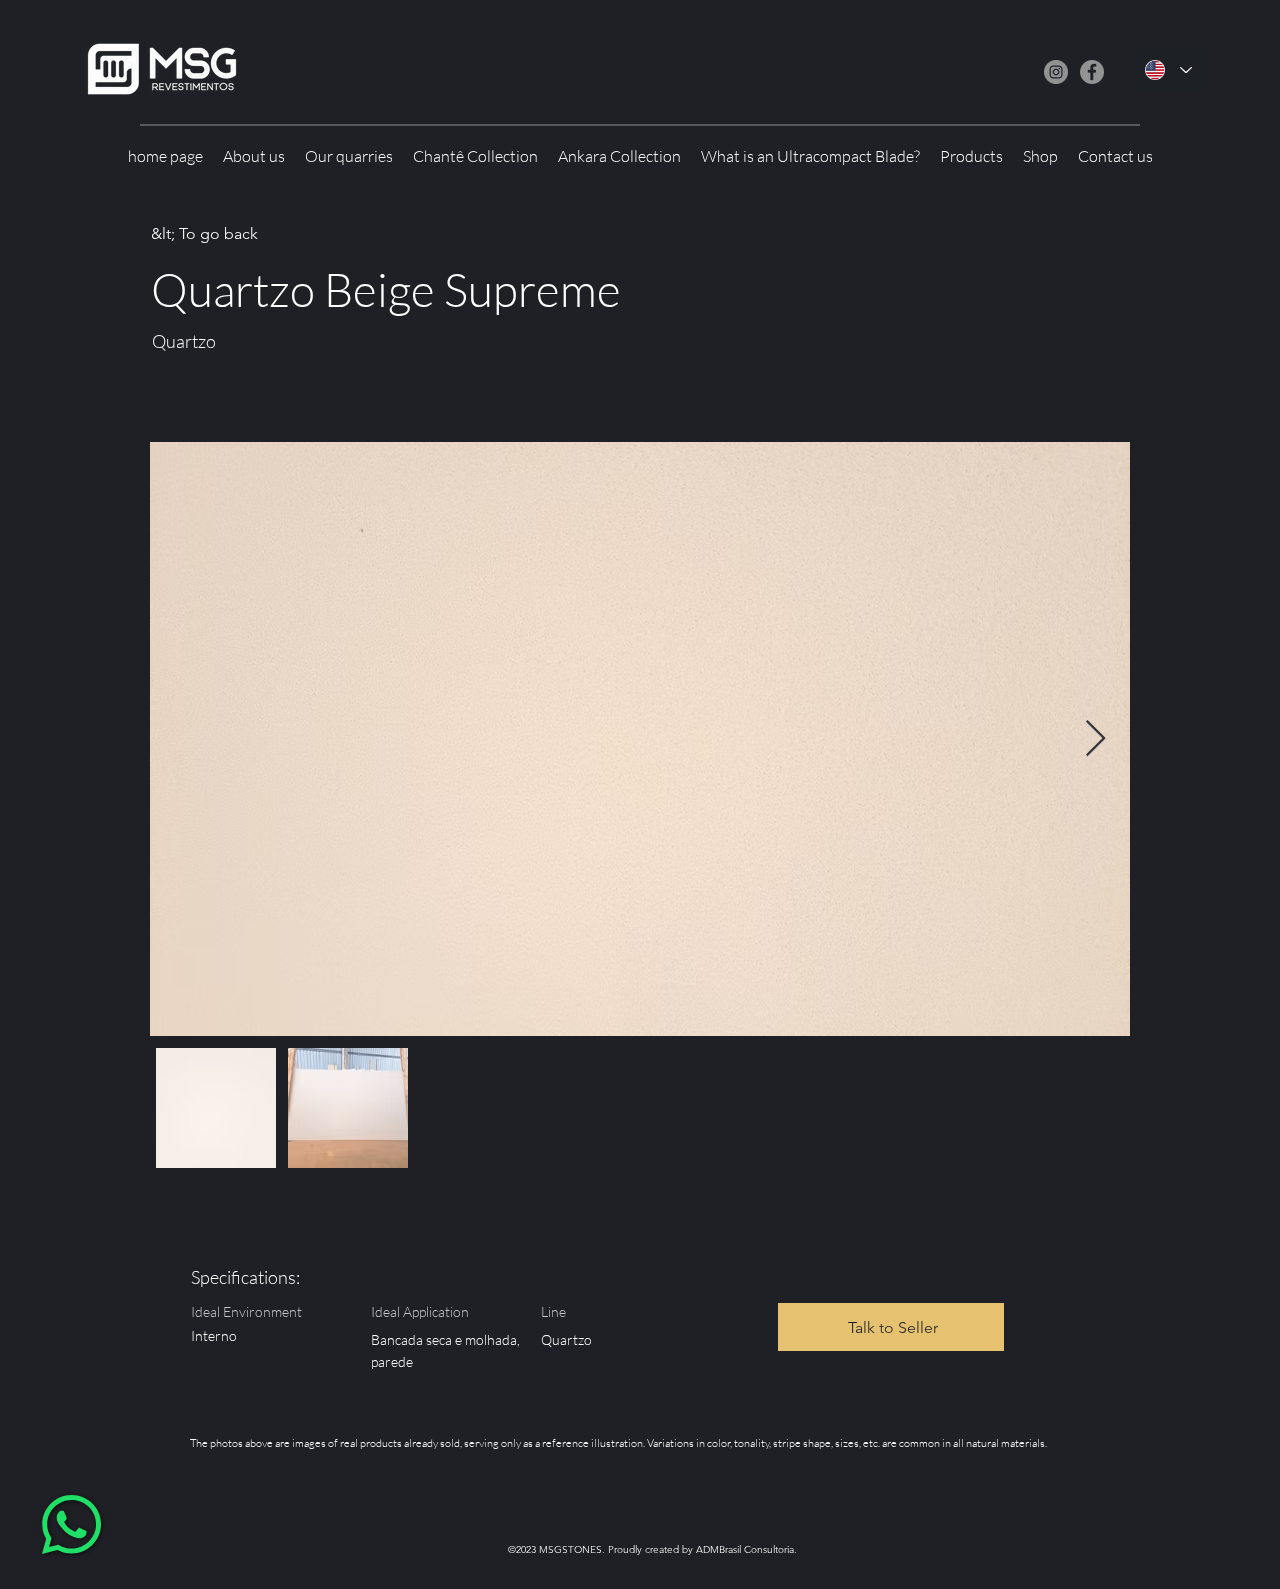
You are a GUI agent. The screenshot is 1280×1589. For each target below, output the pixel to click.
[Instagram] (1056, 72)
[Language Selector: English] (1168, 69)
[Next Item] (1095, 739)
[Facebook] (1092, 72)
